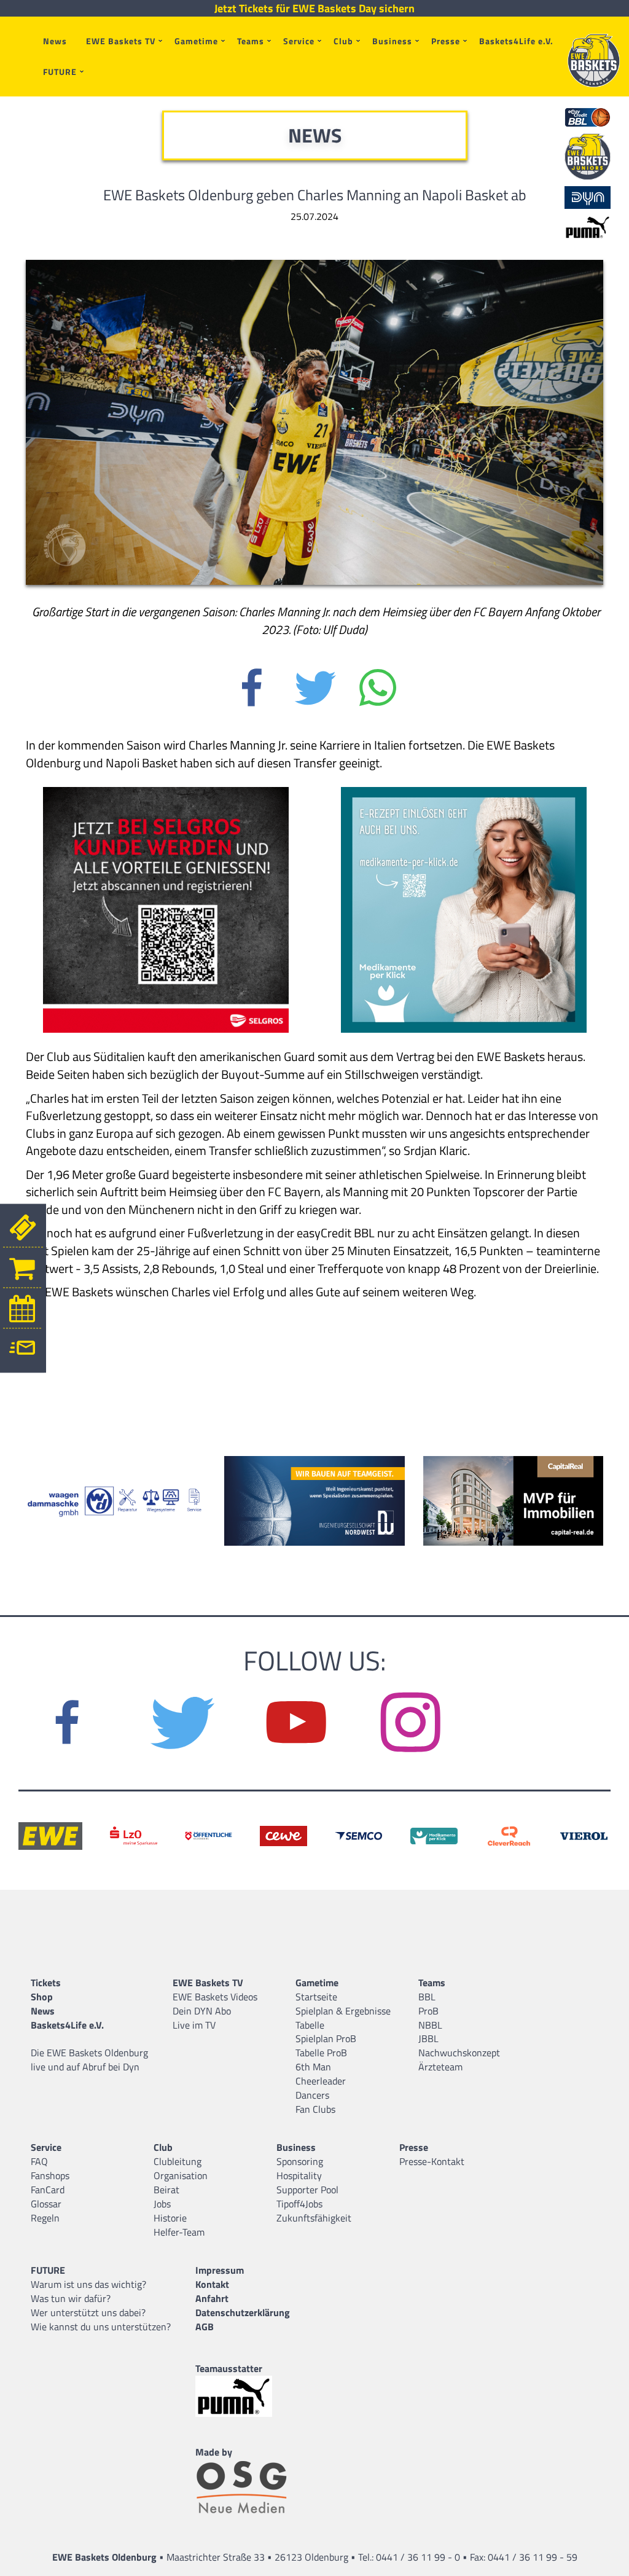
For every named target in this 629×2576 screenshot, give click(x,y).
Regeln (45, 2218)
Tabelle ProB (321, 2053)
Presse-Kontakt (432, 2161)
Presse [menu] (446, 41)
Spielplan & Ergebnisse (343, 2011)
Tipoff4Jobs (299, 2204)
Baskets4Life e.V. (516, 41)
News (55, 41)
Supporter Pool (307, 2190)
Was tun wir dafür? (71, 2298)
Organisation (181, 2175)
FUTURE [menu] (60, 72)
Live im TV (194, 2025)
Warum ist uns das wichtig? (88, 2284)
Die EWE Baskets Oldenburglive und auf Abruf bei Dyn (89, 2060)
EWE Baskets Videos (215, 1997)
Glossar (46, 2204)
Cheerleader (321, 2081)
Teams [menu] (251, 41)
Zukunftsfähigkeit (314, 2218)
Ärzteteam (440, 2067)
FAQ (39, 2161)
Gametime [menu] (196, 41)
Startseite (316, 1997)
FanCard (48, 2190)
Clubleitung (178, 2161)
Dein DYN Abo (202, 2011)
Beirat (166, 2190)
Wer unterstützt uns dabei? (88, 2312)
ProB (428, 2011)
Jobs (162, 2204)
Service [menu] (299, 41)
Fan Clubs (315, 2109)
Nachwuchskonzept (459, 2053)
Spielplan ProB (326, 2038)
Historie (170, 2218)
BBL (427, 1997)
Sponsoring (300, 2161)
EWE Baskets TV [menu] (121, 41)
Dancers (312, 2095)
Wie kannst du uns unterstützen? (101, 2327)
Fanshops (50, 2175)
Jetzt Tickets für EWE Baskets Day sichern (314, 9)
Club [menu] (343, 41)
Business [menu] (392, 41)
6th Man (313, 2067)
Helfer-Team (179, 2232)
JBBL (428, 2038)
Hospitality (299, 2175)
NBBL (430, 2025)
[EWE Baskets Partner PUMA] (244, 2396)
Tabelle (310, 2025)
